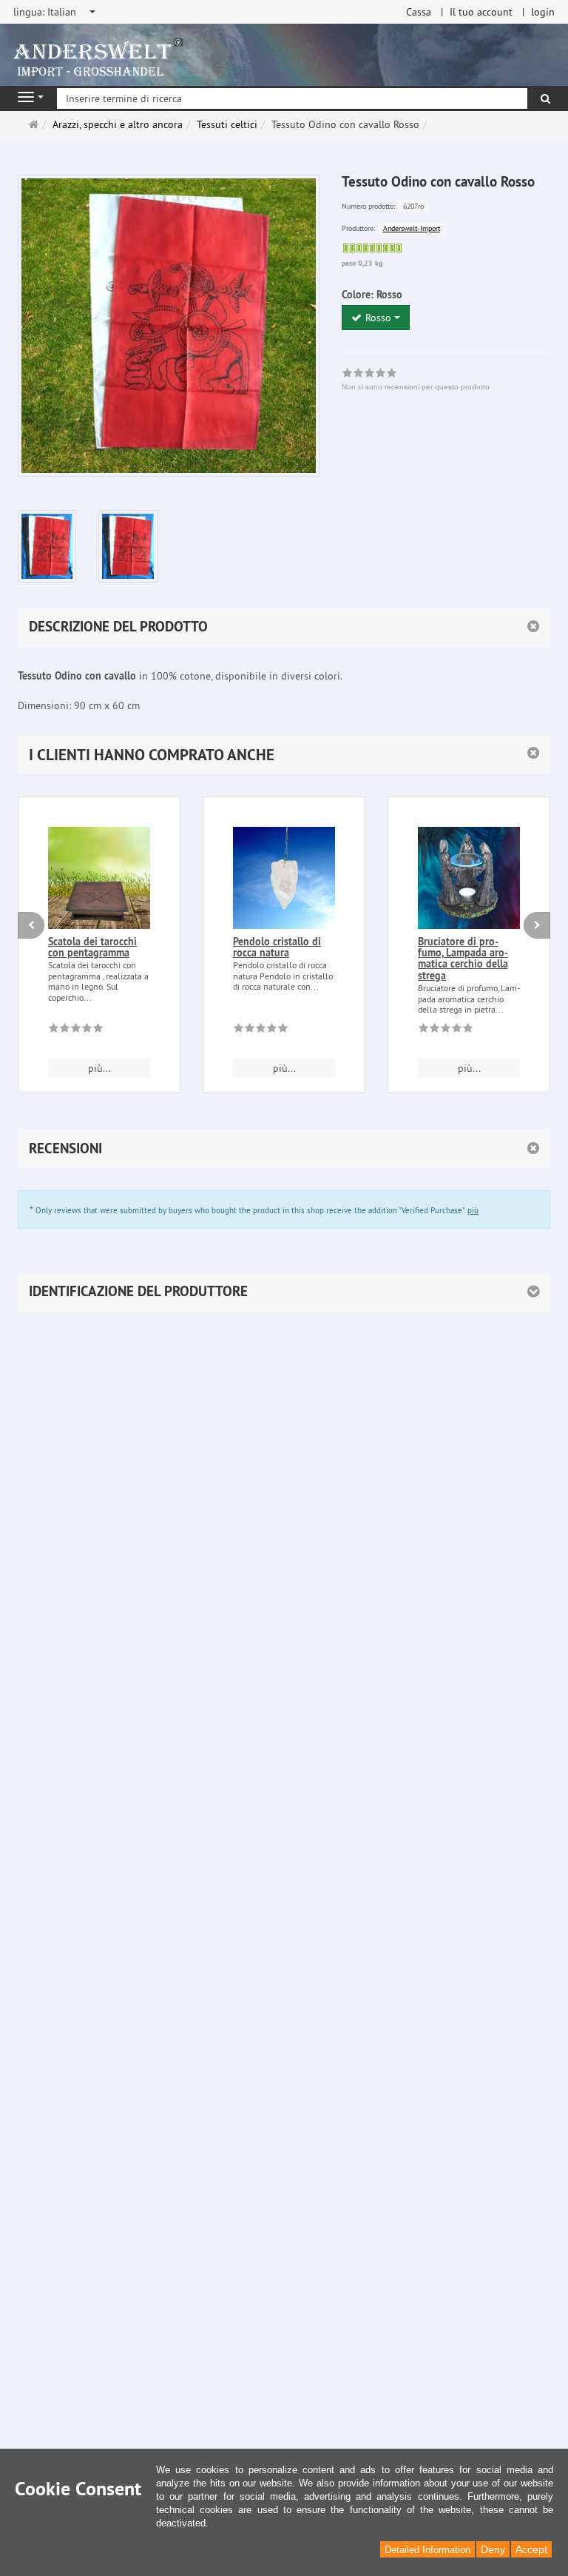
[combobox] (55, 12)
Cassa (419, 12)
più (473, 1210)
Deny (493, 2549)
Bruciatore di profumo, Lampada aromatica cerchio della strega (463, 959)
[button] (284, 755)
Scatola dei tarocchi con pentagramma (92, 947)
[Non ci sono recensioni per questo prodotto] (76, 1030)
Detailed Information (427, 2550)
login (543, 12)
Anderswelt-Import (412, 228)
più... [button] (99, 1068)
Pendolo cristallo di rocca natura (277, 947)
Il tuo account (481, 12)
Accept (531, 2549)
